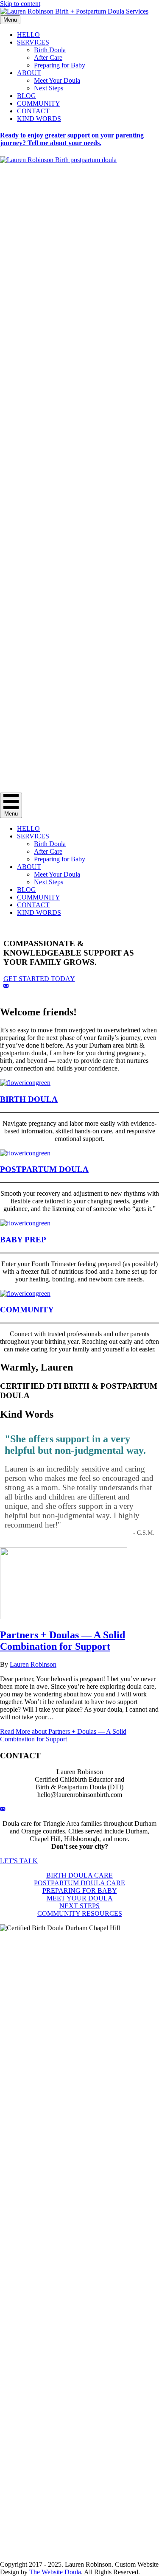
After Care (48, 57)
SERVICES (33, 42)
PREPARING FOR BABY (80, 1891)
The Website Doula (55, 2572)
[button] (6, 986)
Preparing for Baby (60, 65)
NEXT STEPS (79, 1906)
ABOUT (29, 73)
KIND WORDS (39, 119)
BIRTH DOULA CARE (79, 1875)
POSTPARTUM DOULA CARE (79, 1883)
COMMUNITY (39, 103)
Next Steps (49, 88)
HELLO (28, 35)
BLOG (26, 96)
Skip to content (20, 4)
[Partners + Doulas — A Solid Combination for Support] (64, 1617)
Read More (63, 1735)
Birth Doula (50, 50)
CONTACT (33, 111)
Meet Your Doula (57, 80)
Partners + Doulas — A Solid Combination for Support (63, 1641)
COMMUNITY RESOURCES (80, 1913)
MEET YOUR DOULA (80, 1898)
